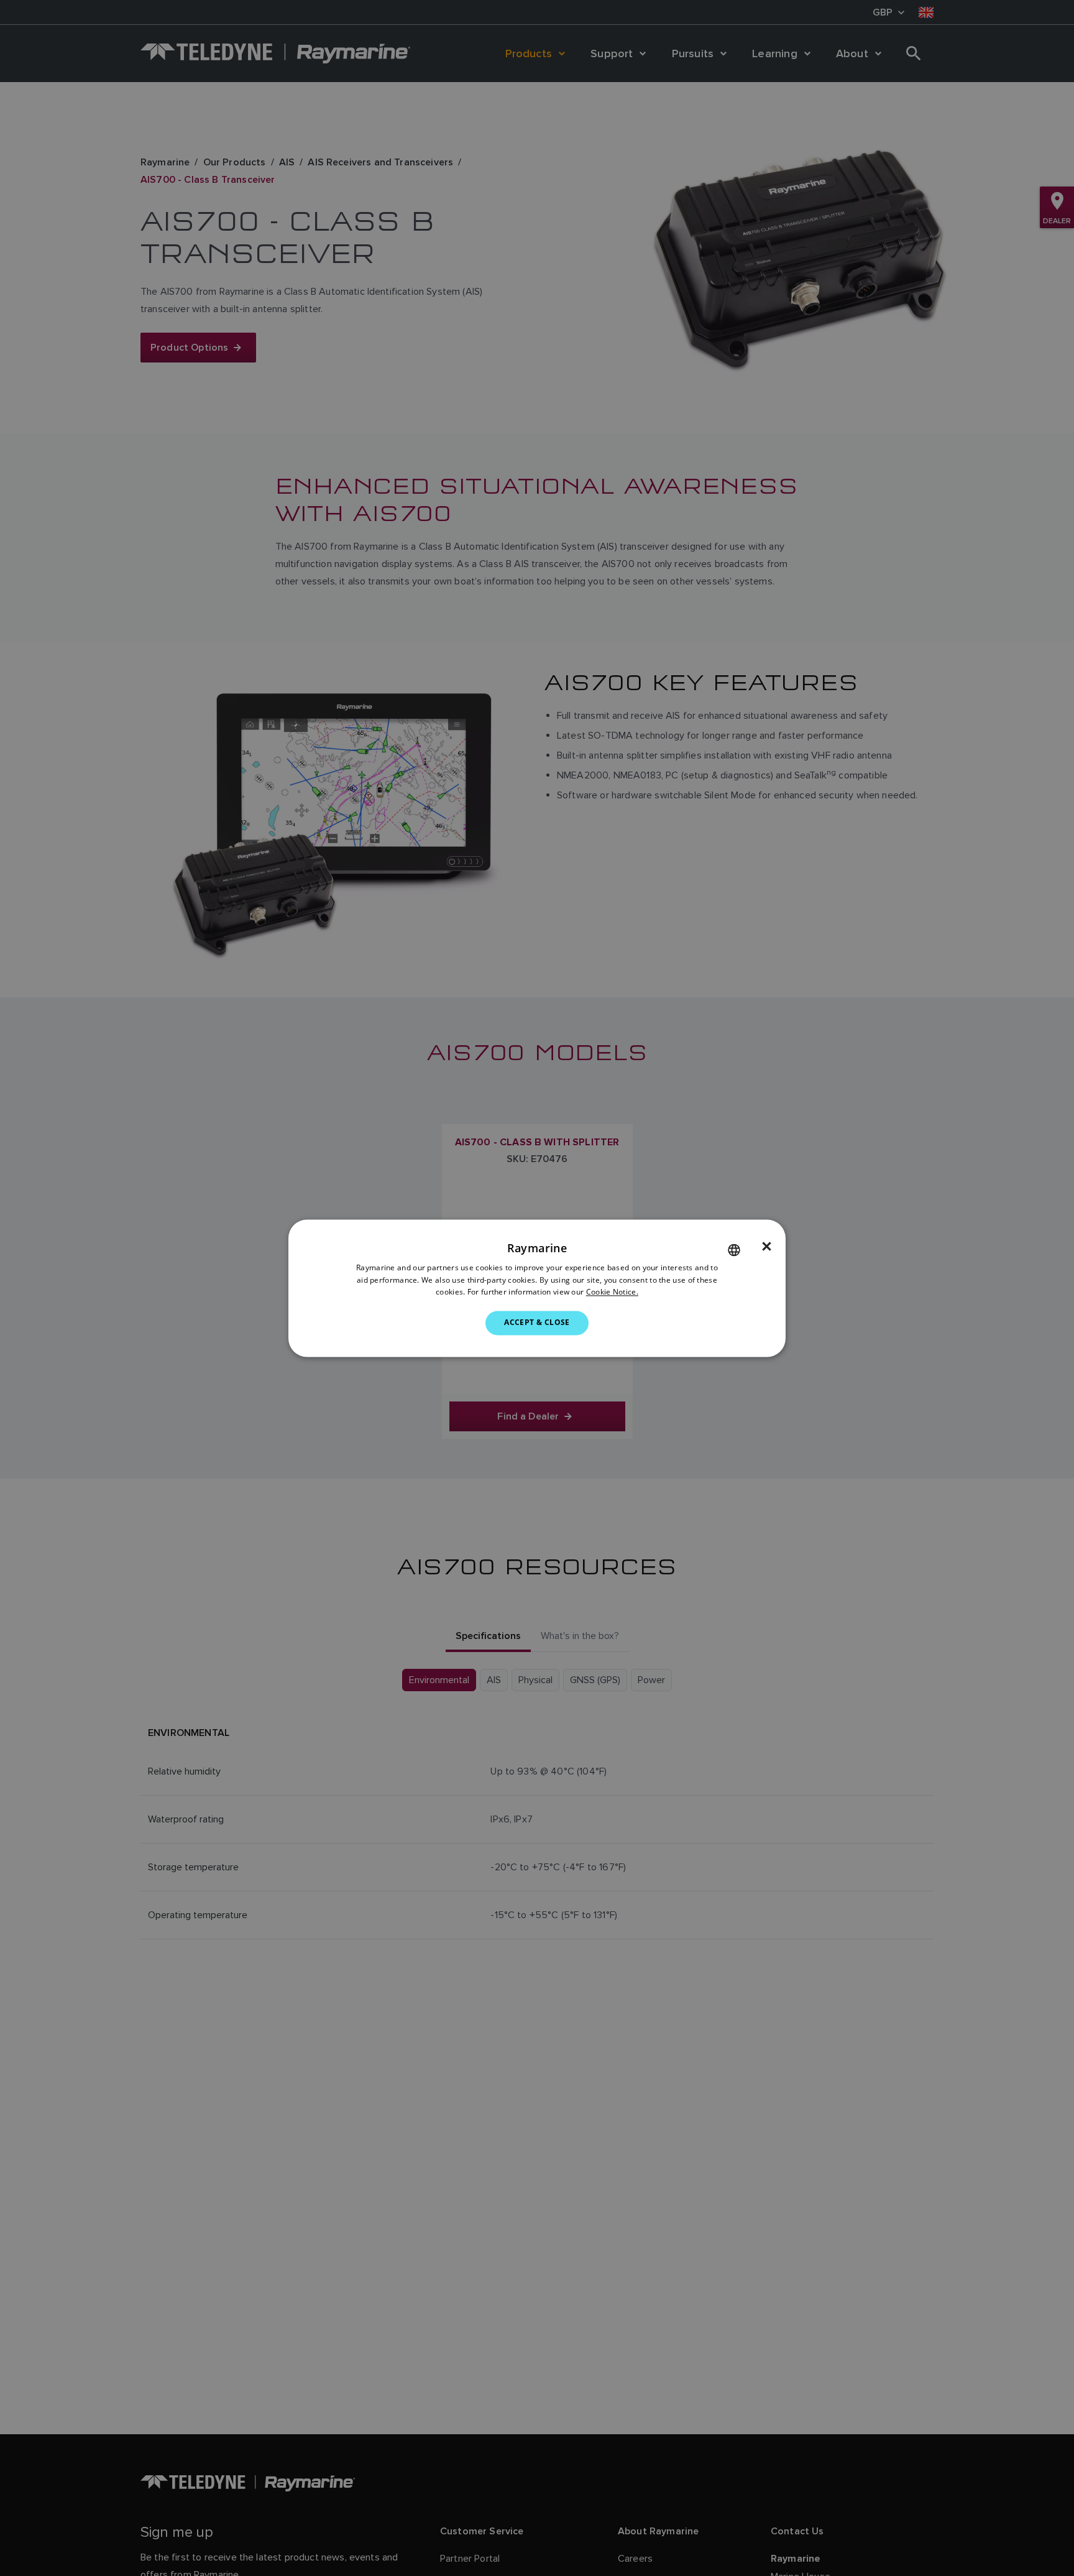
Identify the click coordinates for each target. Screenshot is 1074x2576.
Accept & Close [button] (537, 1323)
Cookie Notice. (612, 1292)
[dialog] (537, 1288)
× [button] (767, 1247)
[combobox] (734, 1250)
